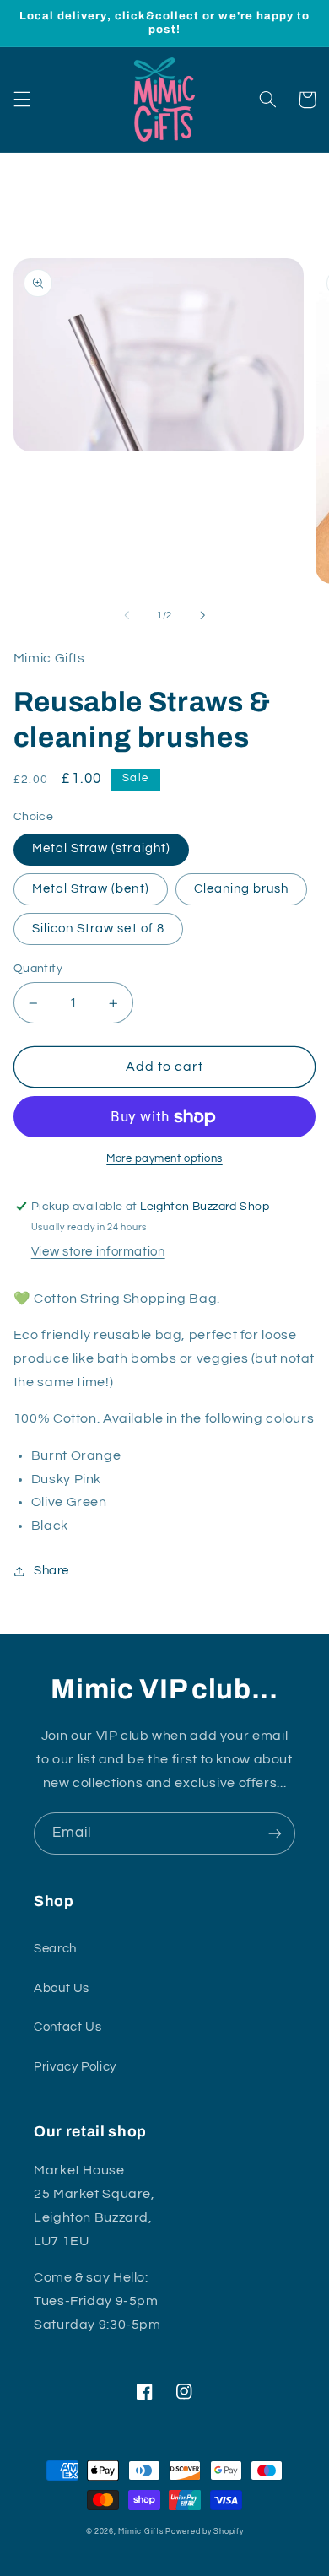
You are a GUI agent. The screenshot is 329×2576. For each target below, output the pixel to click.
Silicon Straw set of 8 (98, 929)
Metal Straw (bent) (91, 889)
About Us (62, 1988)
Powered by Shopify (204, 2532)
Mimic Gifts (140, 2532)
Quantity (38, 969)
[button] (22, 100)
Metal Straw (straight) (101, 848)
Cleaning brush (242, 889)
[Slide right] (202, 615)
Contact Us (67, 2027)
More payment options (164, 1159)
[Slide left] (127, 615)
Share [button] (51, 1571)
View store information (98, 1252)
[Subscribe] (275, 1833)
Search (55, 1949)
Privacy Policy (75, 2067)
